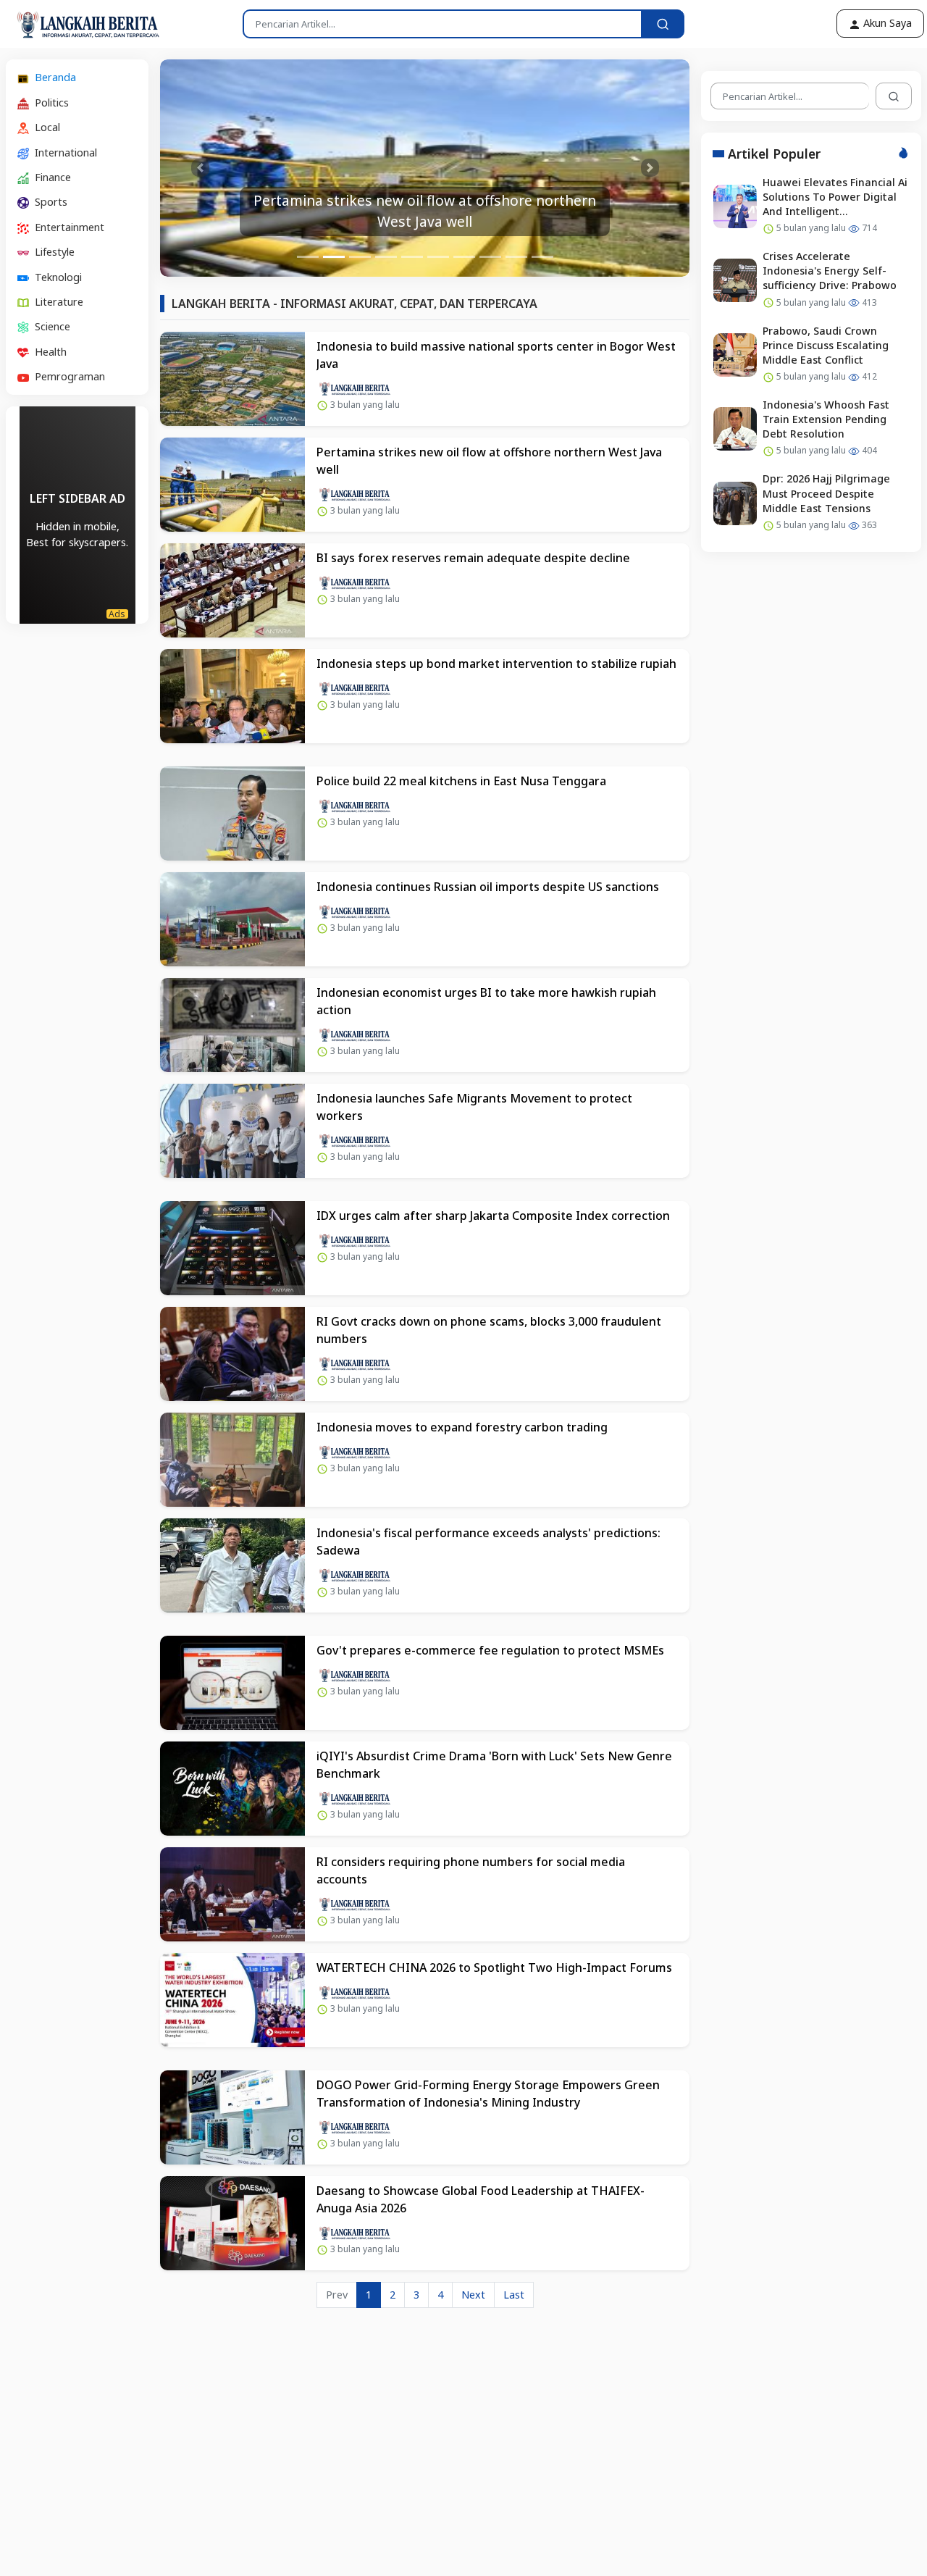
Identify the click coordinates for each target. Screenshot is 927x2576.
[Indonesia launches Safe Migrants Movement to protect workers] (232, 1131)
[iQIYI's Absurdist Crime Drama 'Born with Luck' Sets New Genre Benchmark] (232, 1789)
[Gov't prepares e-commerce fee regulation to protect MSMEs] (232, 1683)
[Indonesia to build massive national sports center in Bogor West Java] (232, 379)
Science (51, 326)
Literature (58, 302)
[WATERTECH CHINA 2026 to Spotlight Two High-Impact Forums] (232, 2000)
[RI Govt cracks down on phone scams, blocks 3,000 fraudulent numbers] (232, 1354)
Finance (51, 177)
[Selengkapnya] (355, 387)
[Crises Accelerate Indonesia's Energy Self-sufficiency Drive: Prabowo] (735, 280)
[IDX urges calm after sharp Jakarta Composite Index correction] (232, 1248)
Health (49, 351)
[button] (200, 168)
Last (514, 2295)
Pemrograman (68, 376)
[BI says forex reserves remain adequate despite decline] (232, 590)
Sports (50, 202)
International (64, 152)
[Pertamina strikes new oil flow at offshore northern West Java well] (232, 485)
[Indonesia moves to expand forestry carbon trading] (232, 1460)
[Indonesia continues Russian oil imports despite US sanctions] (232, 919)
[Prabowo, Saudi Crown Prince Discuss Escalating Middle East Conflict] (735, 354)
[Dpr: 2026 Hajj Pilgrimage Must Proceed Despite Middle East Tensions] (735, 503)
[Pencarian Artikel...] (663, 24)
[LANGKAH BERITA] (73, 24)
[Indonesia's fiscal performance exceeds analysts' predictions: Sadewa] (232, 1565)
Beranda (54, 77)
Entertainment (68, 226)
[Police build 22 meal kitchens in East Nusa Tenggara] (232, 814)
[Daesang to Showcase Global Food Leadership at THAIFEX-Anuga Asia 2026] (232, 2223)
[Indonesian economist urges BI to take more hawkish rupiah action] (232, 1025)
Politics (50, 102)
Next (473, 2295)
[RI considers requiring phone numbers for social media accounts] (232, 1894)
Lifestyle (53, 252)
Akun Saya (886, 23)
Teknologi (57, 276)
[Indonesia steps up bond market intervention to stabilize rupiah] (232, 696)
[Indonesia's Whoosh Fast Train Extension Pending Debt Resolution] (735, 429)
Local (46, 127)
